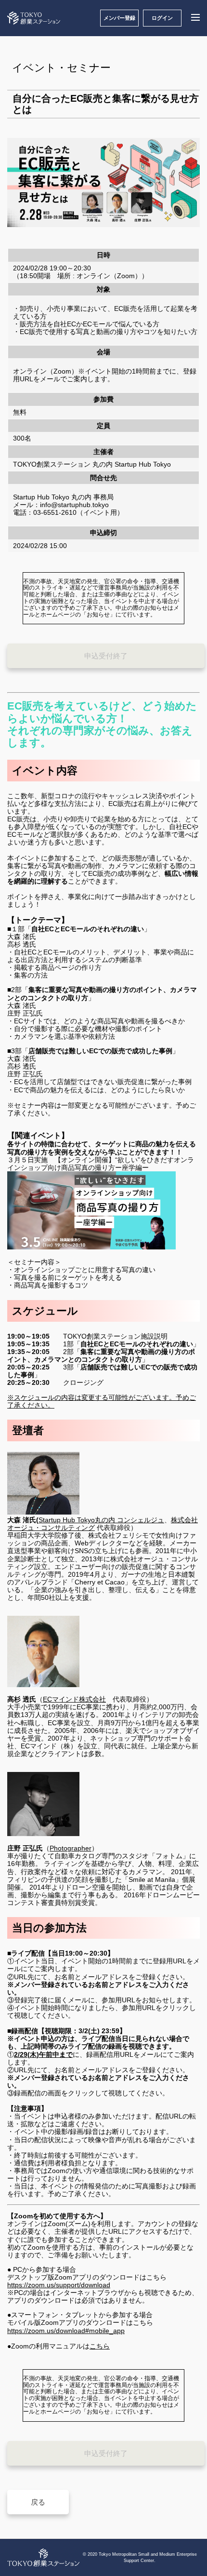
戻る (38, 2502)
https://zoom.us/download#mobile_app (66, 2331)
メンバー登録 (119, 18)
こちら (100, 2346)
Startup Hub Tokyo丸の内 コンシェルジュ (101, 1520)
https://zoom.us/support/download (59, 2285)
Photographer (71, 1848)
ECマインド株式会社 (74, 1699)
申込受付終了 (106, 656)
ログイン (162, 18)
